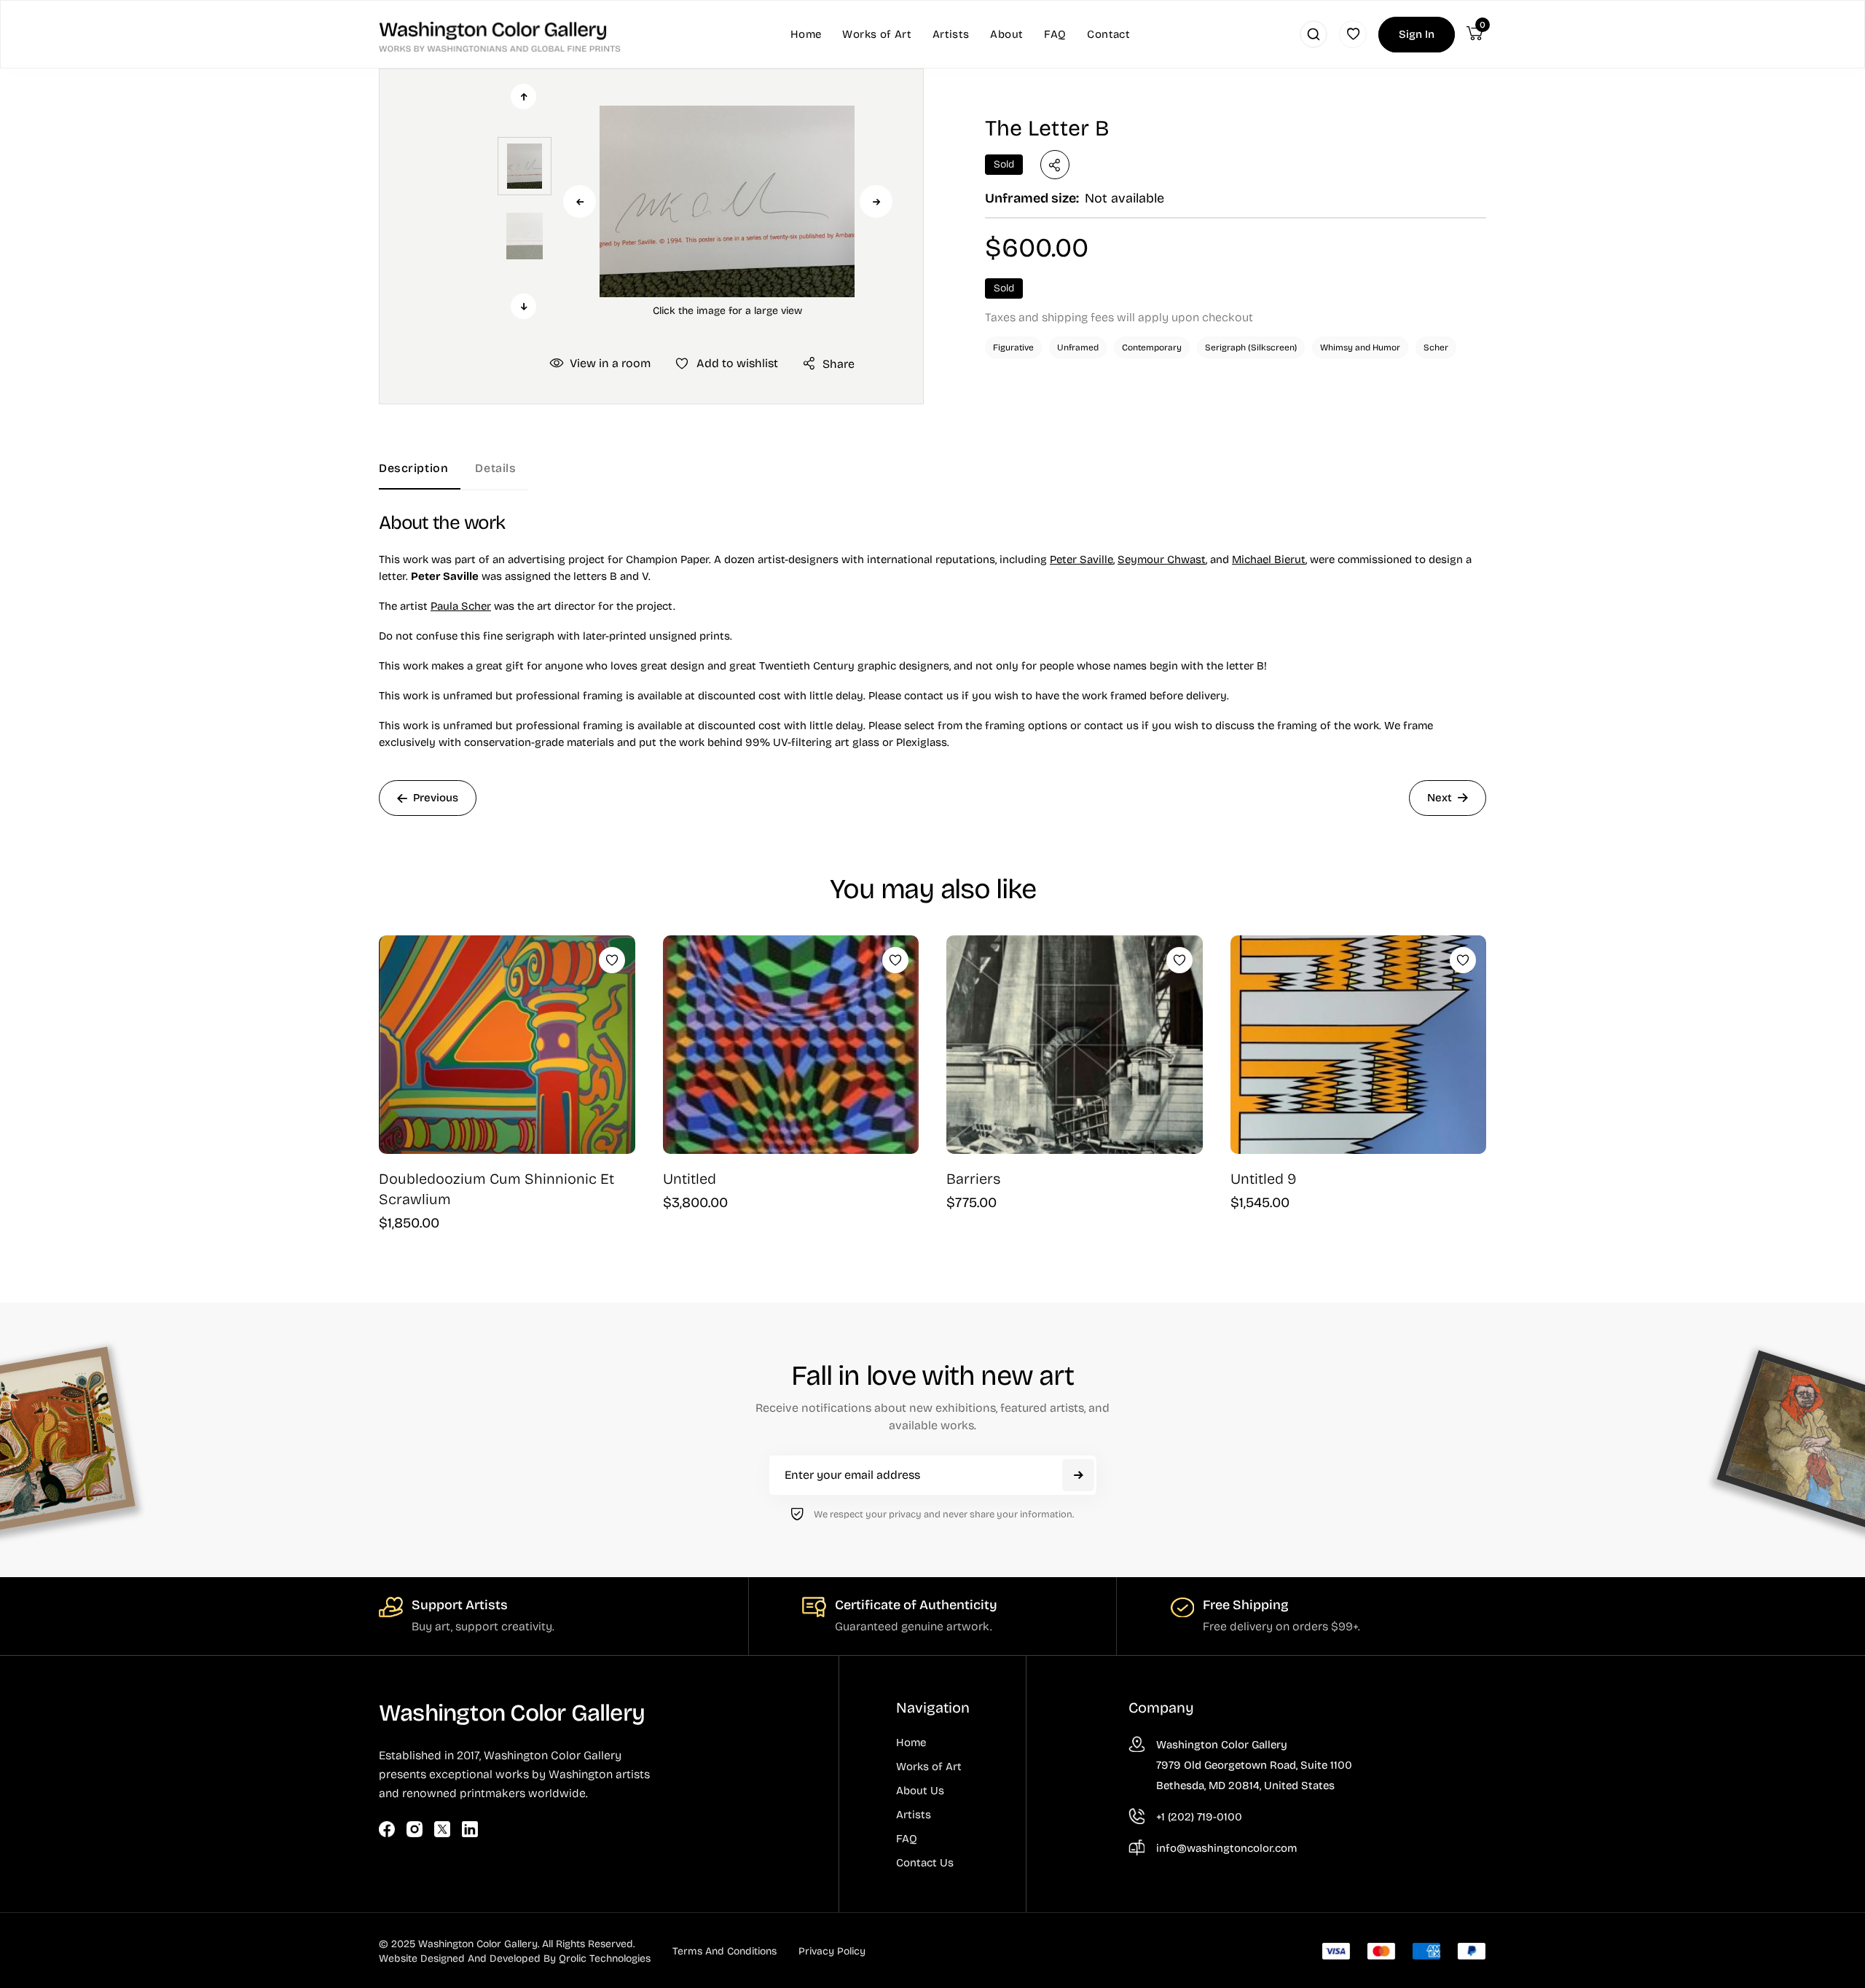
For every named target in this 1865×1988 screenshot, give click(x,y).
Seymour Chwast (1162, 559)
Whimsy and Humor (1360, 347)
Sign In (1417, 34)
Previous (580, 201)
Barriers (974, 1179)
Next (876, 201)
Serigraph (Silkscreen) (1251, 347)
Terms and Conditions (725, 1951)
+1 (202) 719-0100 (1199, 1817)
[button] (727, 201)
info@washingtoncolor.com (1226, 1848)
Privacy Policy (832, 1951)
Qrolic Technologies (605, 1958)
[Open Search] (1314, 34)
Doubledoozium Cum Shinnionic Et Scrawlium (496, 1189)
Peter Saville (1081, 559)
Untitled (690, 1179)
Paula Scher (461, 606)
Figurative (1013, 347)
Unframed (1078, 347)
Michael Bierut (1269, 559)
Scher (1436, 347)
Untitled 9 (1264, 1179)
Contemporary (1152, 347)
